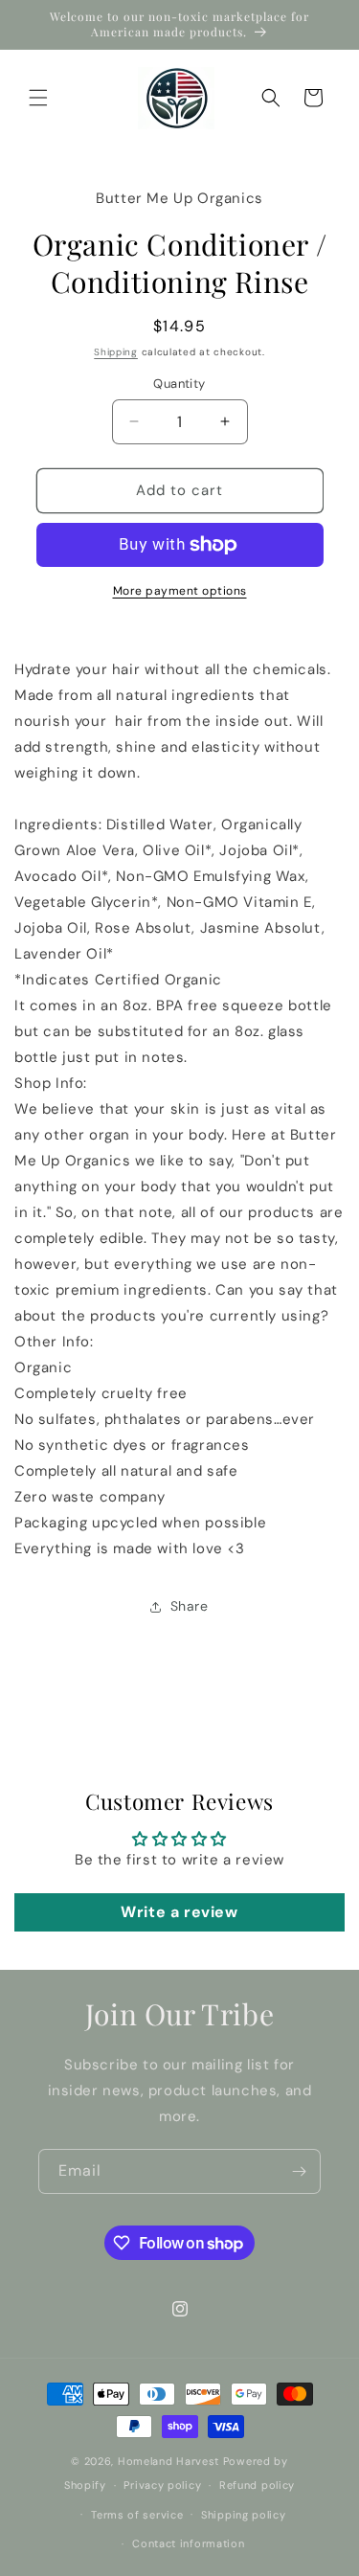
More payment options (180, 591)
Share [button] (190, 1606)
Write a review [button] (179, 1912)
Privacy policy (162, 2485)
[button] (38, 98)
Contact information (188, 2543)
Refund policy (257, 2485)
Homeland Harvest (168, 2461)
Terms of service (137, 2515)
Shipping (116, 352)
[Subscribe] (299, 2171)
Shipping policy (244, 2515)
